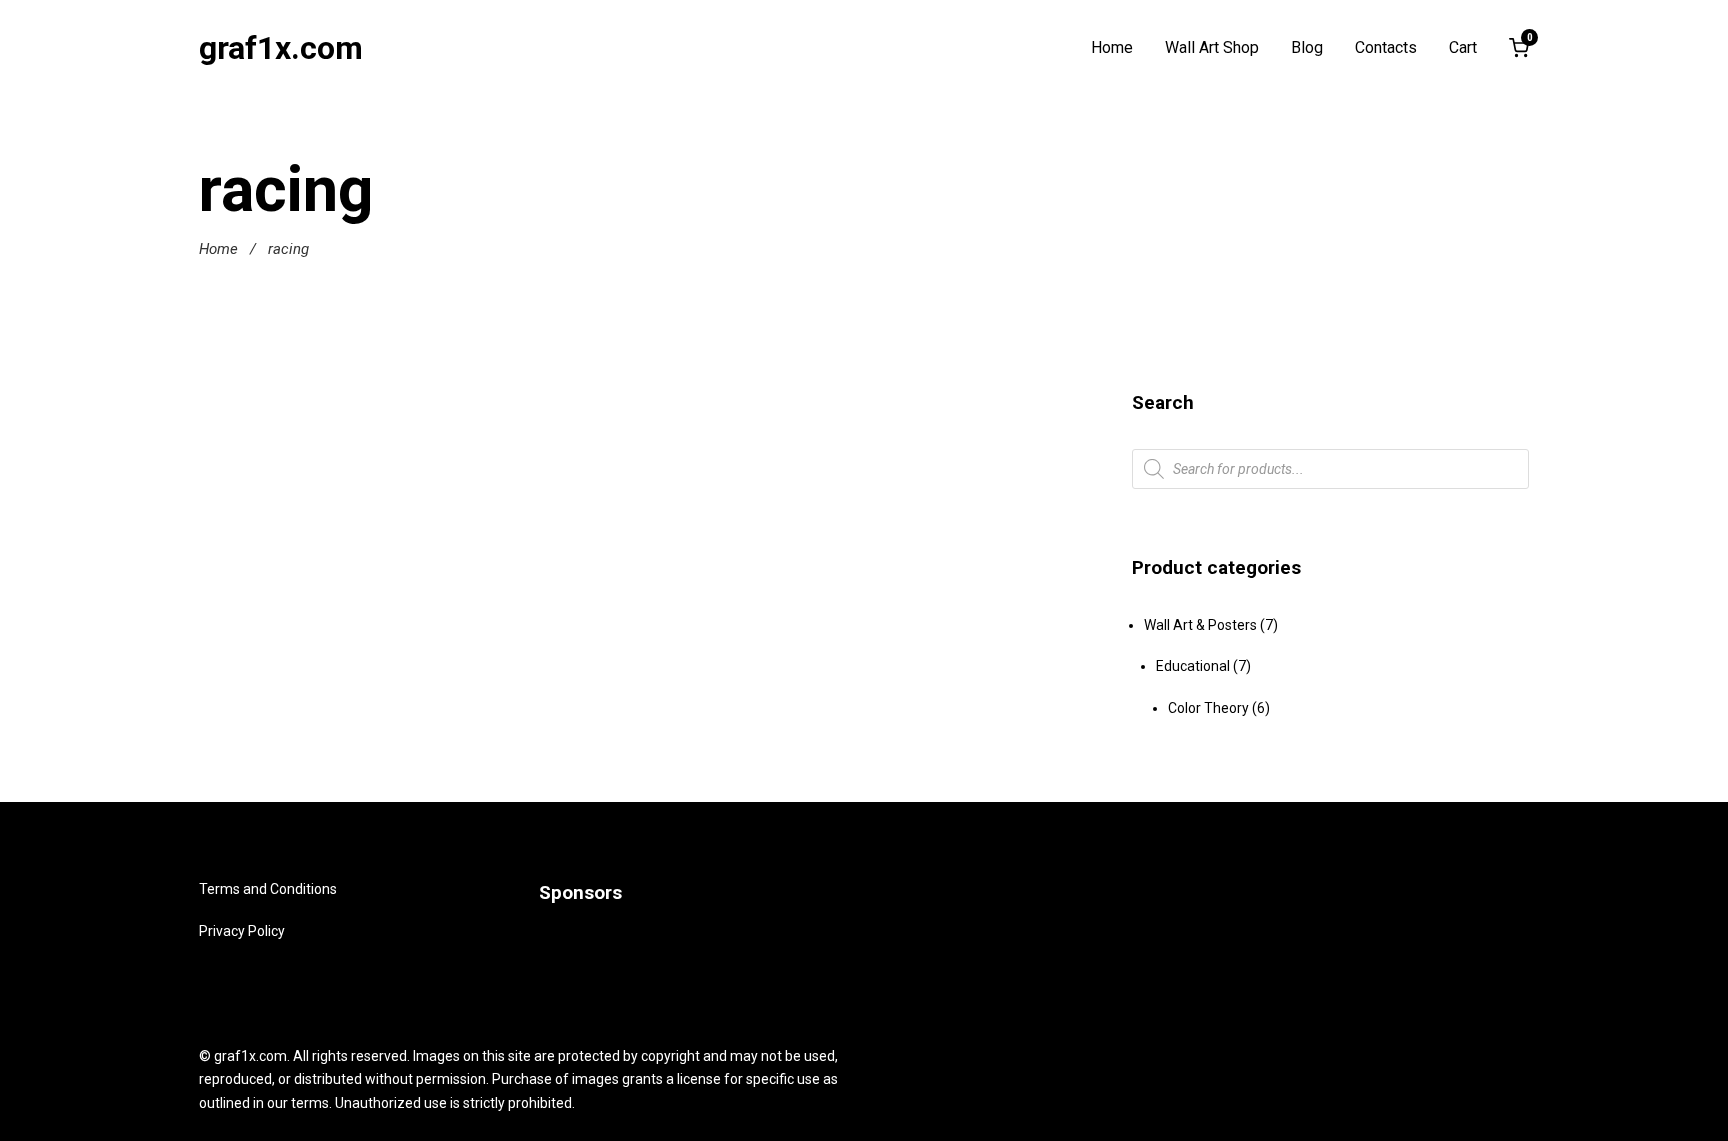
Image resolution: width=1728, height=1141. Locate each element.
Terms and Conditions (268, 889)
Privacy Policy (242, 930)
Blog (1307, 48)
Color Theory (1208, 708)
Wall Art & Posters (1200, 625)
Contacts (1386, 48)
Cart (1463, 48)
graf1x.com (281, 48)
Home (1112, 48)
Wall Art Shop (1212, 48)
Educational (1193, 666)
